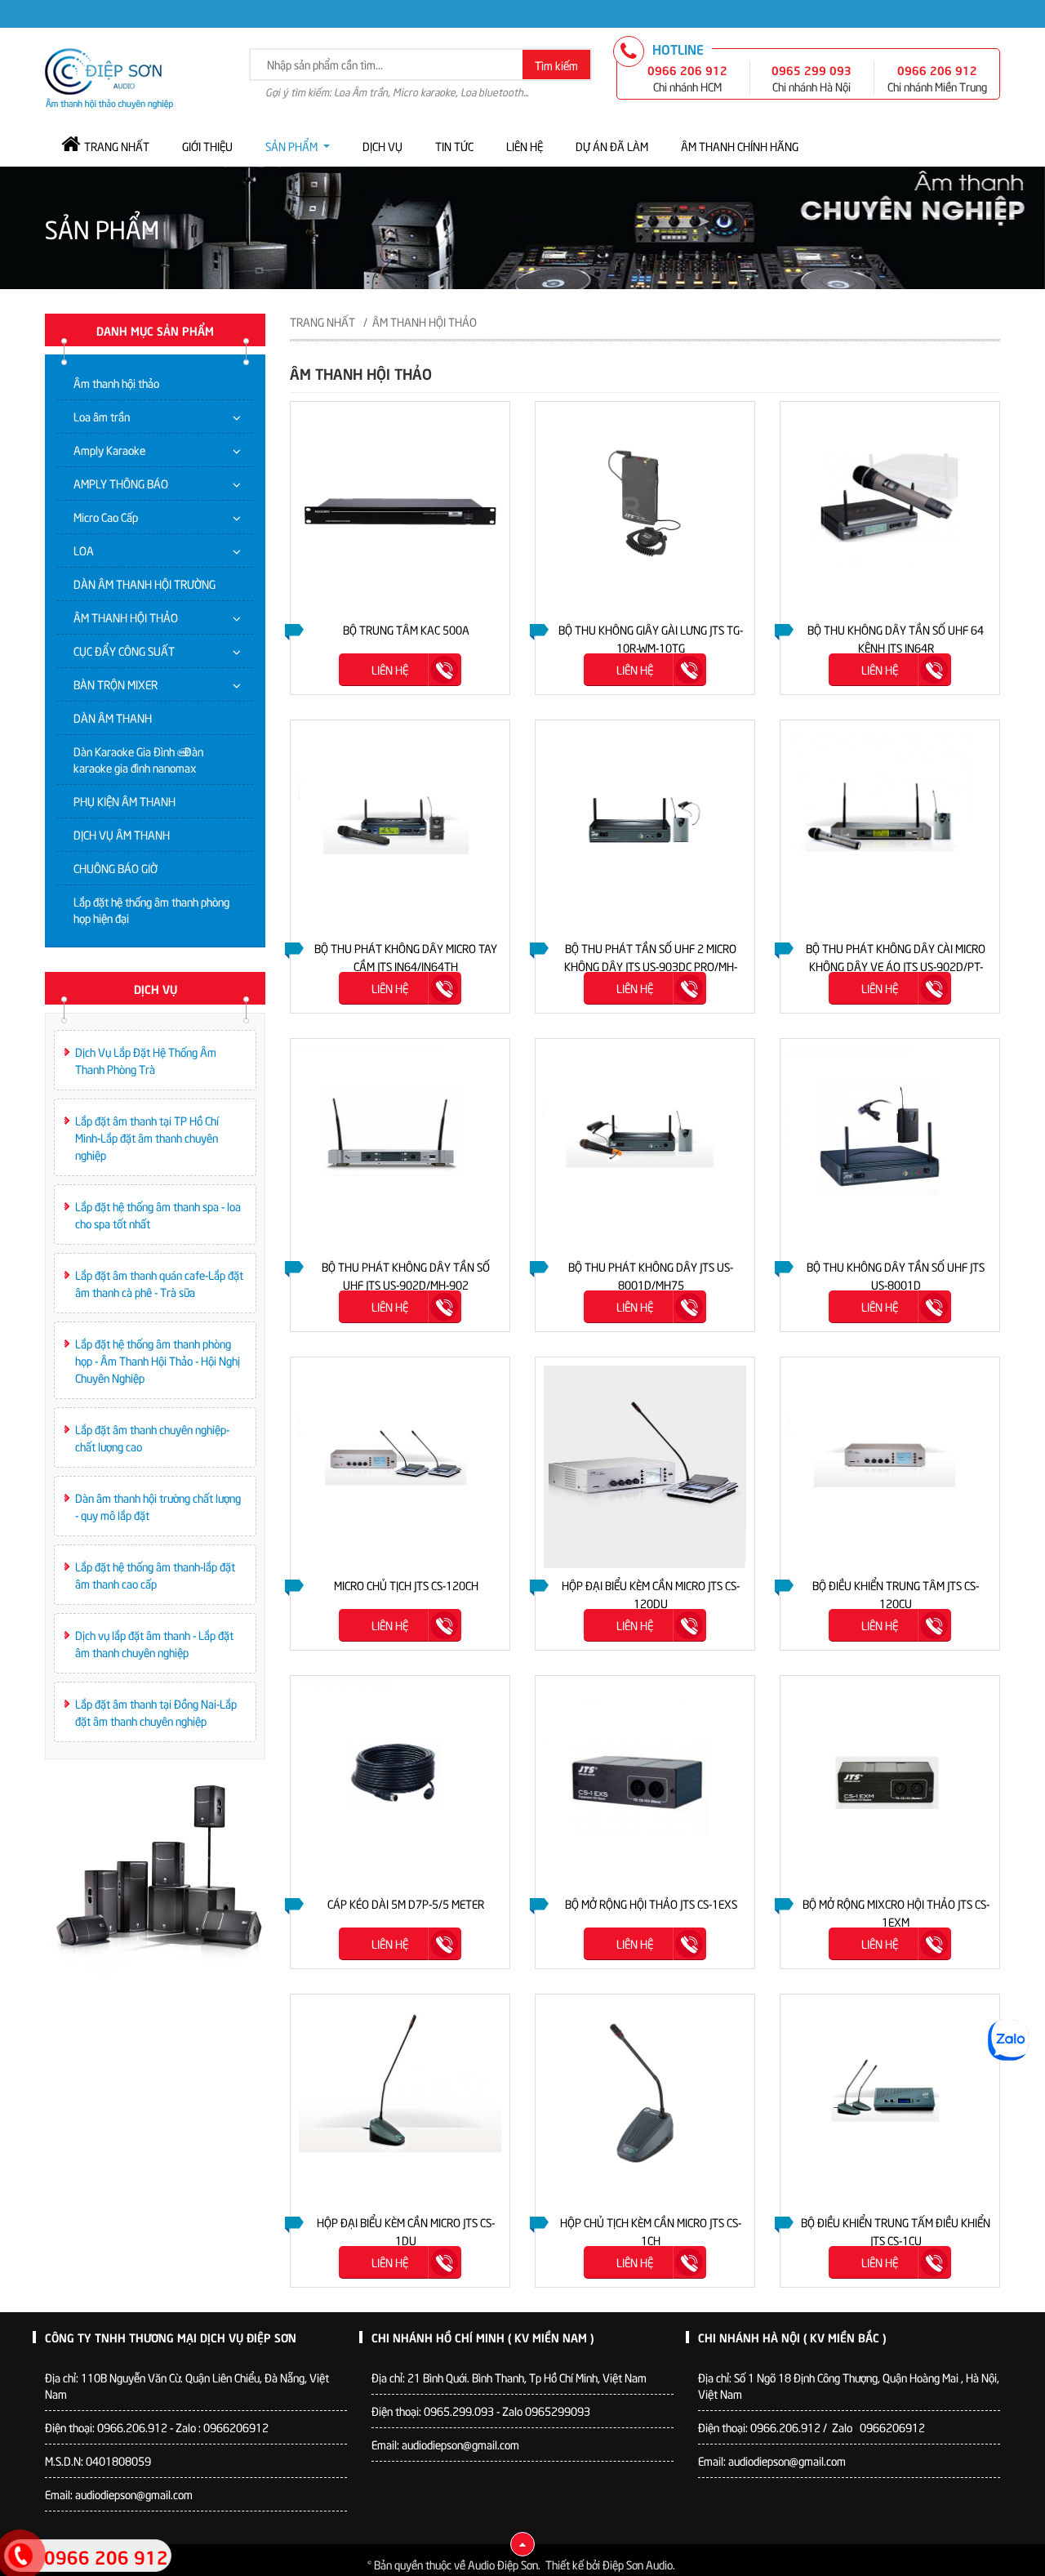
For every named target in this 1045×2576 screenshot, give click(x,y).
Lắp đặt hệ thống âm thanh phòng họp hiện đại (151, 909)
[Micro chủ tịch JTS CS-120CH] (400, 1465)
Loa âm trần (102, 416)
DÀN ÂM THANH (113, 718)
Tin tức (454, 146)
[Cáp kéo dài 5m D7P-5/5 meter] (400, 1783)
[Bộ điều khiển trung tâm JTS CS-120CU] (890, 1465)
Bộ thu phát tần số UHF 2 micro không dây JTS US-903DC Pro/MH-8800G (651, 966)
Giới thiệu (207, 146)
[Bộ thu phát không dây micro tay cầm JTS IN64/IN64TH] (400, 828)
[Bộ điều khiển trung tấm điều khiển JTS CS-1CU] (890, 2102)
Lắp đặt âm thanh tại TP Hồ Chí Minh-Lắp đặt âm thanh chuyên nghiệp (147, 1137)
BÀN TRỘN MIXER (116, 684)
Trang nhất (117, 146)
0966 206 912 (687, 69)
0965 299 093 (812, 69)
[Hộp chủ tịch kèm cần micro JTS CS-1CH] (645, 2102)
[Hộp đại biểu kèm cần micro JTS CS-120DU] (645, 1465)
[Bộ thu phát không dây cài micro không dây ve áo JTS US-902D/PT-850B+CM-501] (890, 828)
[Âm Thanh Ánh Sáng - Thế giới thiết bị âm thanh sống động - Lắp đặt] (109, 76)
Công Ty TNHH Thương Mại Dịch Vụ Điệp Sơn (171, 2337)
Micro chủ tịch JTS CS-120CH (406, 1585)
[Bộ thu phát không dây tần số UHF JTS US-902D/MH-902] (400, 1146)
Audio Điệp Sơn (503, 2564)
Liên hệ (525, 146)
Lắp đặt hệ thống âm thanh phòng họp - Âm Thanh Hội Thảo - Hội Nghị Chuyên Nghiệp (158, 1360)
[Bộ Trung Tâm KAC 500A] (400, 509)
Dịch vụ (382, 146)
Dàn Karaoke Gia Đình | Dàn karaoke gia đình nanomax (138, 759)
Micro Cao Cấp (106, 517)
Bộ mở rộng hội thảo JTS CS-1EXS (651, 1903)
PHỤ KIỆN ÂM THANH (125, 801)
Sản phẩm (291, 146)
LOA (84, 550)
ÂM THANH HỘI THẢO (126, 617)
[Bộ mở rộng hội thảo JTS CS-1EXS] (645, 1783)
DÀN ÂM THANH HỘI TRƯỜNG (145, 584)
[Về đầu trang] (522, 2544)
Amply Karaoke (109, 450)
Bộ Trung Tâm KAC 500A (406, 629)
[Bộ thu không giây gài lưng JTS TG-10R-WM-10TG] (645, 509)
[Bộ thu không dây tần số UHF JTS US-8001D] (890, 1146)
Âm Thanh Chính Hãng (740, 146)
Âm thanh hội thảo (116, 383)
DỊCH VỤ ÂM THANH (122, 834)
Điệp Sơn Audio (638, 2564)
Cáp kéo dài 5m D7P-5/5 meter (406, 1903)
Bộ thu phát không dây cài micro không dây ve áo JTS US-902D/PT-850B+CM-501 (896, 966)
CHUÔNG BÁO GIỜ (116, 868)
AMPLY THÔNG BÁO (121, 483)
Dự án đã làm (612, 146)
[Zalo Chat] (1008, 2040)
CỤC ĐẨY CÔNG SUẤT (124, 651)
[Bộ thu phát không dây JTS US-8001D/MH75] (645, 1146)
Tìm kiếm (556, 65)
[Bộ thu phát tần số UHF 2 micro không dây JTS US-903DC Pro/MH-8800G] (645, 828)
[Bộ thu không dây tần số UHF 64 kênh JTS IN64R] (890, 509)
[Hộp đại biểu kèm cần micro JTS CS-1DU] (400, 2102)
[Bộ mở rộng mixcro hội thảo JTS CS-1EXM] (890, 1783)
